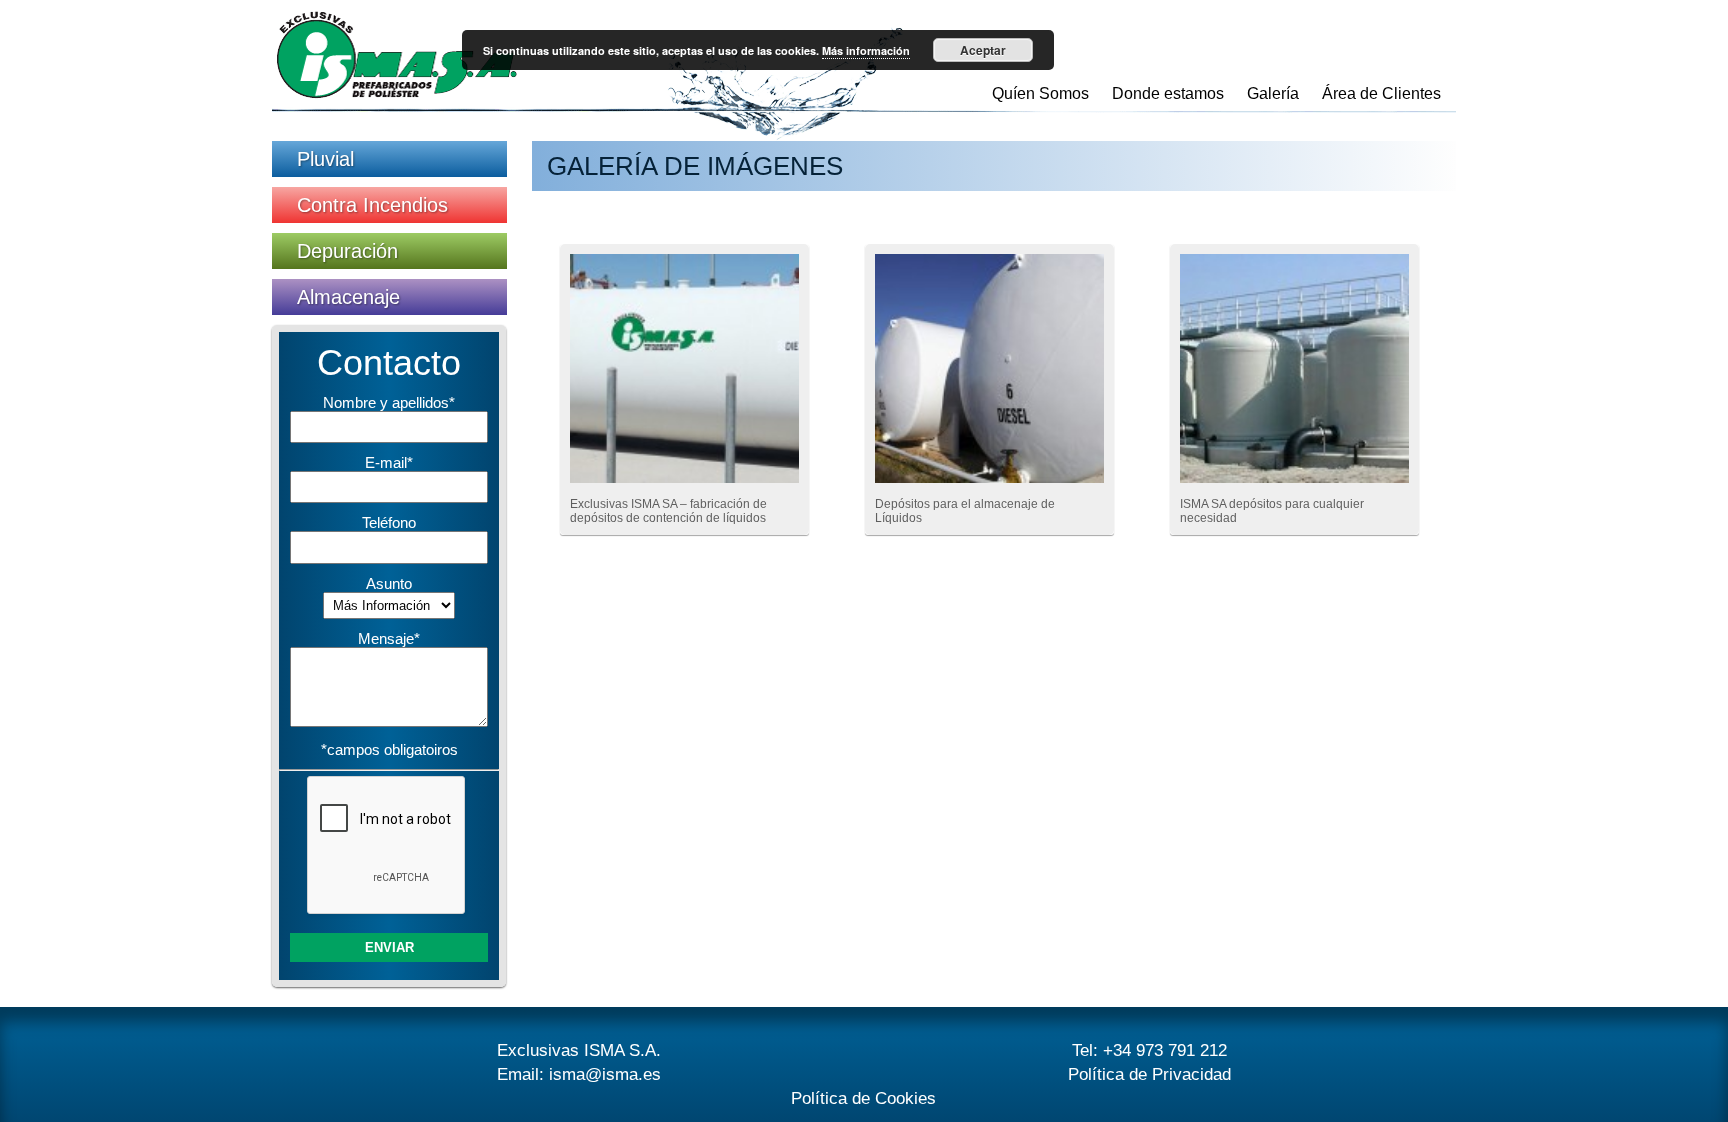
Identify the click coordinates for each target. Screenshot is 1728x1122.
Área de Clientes (1381, 93)
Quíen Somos (1040, 93)
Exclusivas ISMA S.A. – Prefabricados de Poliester (397, 55)
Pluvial (325, 159)
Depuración (347, 251)
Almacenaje (348, 297)
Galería (1273, 93)
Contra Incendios (372, 205)
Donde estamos (1168, 93)
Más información (866, 50)
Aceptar (983, 50)
